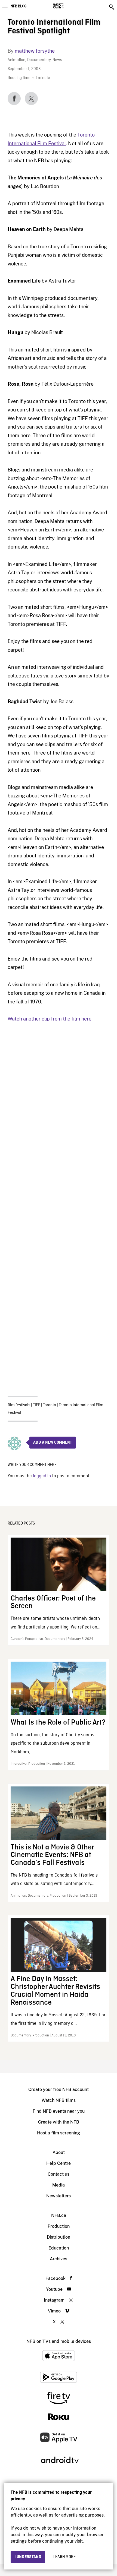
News (57, 60)
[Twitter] (31, 99)
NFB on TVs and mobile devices (59, 2341)
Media (59, 2185)
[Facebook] (14, 99)
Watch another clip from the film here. (50, 1019)
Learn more (64, 2557)
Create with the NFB (59, 2122)
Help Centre (59, 2163)
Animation (16, 60)
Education (59, 2248)
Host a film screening (59, 2133)
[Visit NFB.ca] (68, 6)
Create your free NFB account (59, 2089)
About (59, 2152)
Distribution (59, 2237)
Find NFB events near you (59, 2111)
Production (59, 2226)
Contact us (59, 2174)
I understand (28, 2557)
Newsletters (59, 2196)
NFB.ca (59, 2215)
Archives (59, 2259)
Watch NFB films (59, 2100)
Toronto (50, 1405)
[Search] (112, 7)
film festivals (19, 1405)
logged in (42, 1476)
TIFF (37, 1405)
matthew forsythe (35, 51)
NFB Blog (19, 6)
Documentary (39, 60)
